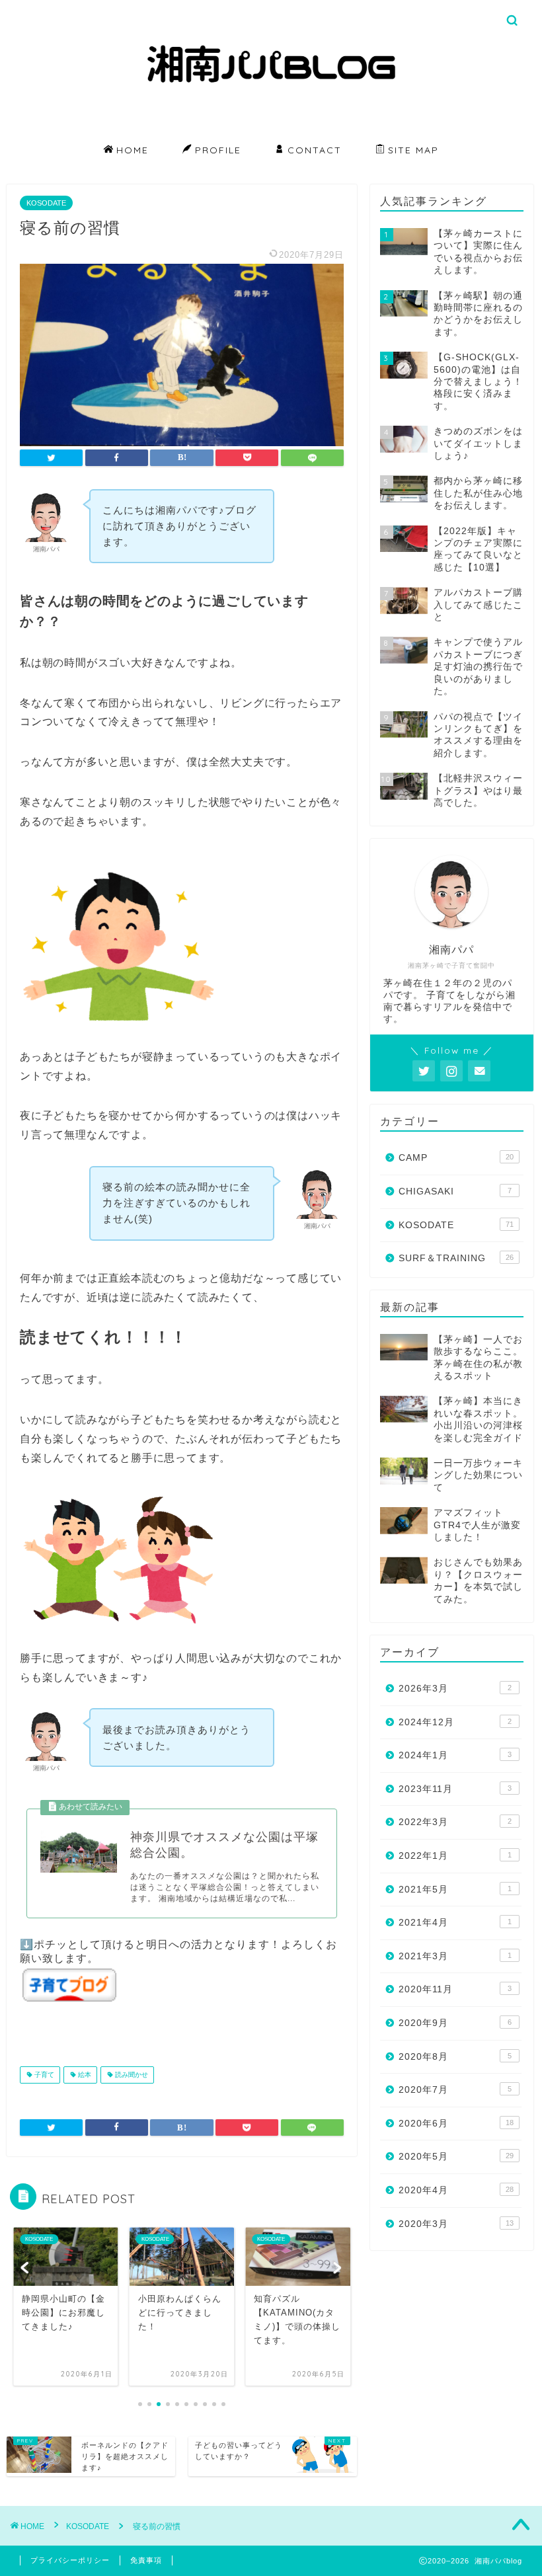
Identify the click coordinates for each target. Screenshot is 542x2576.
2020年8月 (455, 2057)
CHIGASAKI (455, 1191)
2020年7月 (455, 2090)
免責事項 (146, 2560)
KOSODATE (46, 203)
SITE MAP (413, 150)
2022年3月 (455, 1822)
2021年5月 (455, 1890)
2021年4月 (455, 1923)
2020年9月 (455, 2023)
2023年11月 (455, 1789)
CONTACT (315, 150)
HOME (133, 150)
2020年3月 (456, 2224)
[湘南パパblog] (271, 132)
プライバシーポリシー (70, 2560)
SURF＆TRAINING (456, 1258)
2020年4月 (456, 2190)
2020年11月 (455, 1989)
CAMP (456, 1158)
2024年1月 (455, 1755)
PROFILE (218, 150)
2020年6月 (456, 2124)
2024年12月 (455, 1722)
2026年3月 (455, 1689)
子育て (43, 2075)
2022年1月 (455, 1856)
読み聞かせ (131, 2075)
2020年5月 (456, 2157)
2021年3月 (455, 1956)
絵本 (84, 2075)
